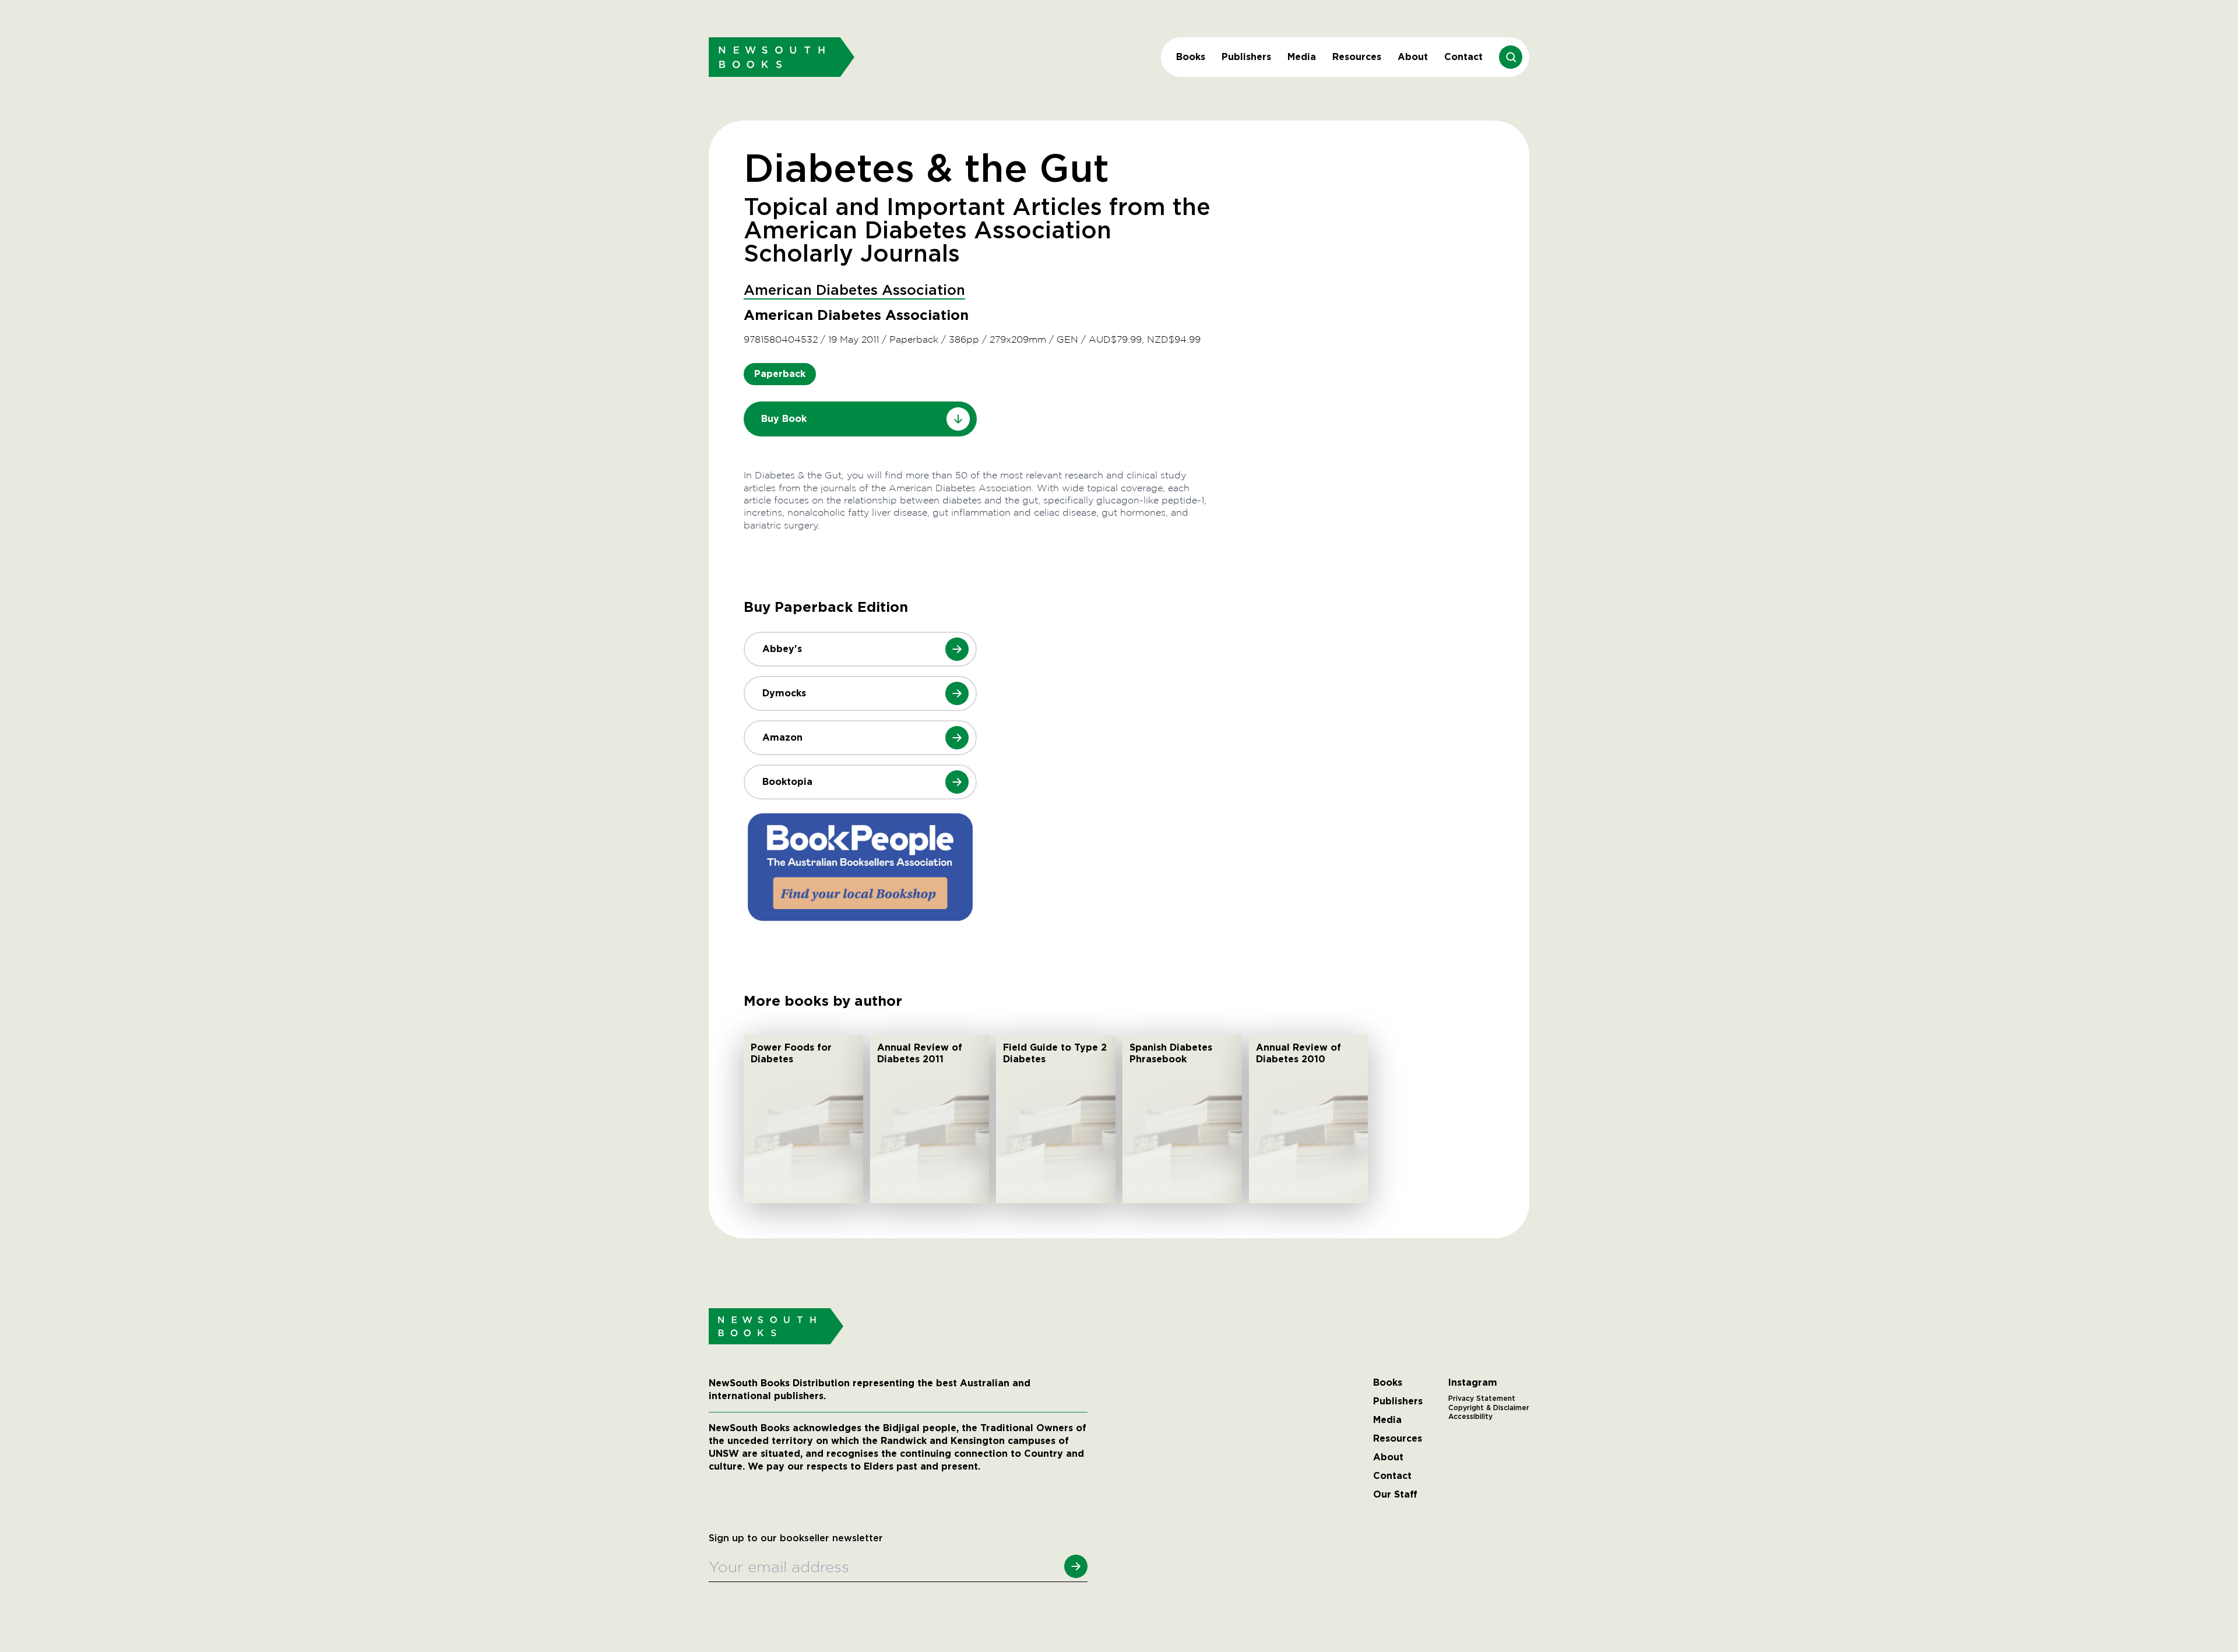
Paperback (780, 374)
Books (1191, 57)
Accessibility (1470, 1417)
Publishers (1246, 57)
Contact (1463, 57)
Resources (1357, 57)
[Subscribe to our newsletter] (1076, 1566)
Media (1302, 57)
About (1413, 57)
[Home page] (782, 57)
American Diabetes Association (854, 291)
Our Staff (1395, 1495)
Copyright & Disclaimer (1489, 1408)
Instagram (1473, 1383)
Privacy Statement (1482, 1399)
